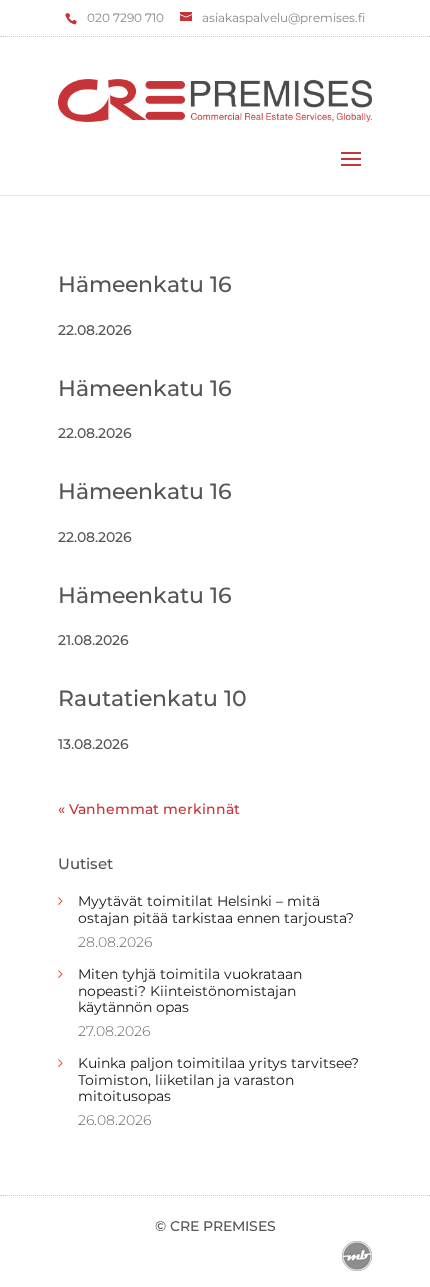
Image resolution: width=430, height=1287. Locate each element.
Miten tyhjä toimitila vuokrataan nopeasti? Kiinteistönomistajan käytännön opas (190, 991)
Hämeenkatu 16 (145, 284)
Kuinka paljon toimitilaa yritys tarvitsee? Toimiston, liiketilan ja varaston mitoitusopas (218, 1080)
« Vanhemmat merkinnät (149, 809)
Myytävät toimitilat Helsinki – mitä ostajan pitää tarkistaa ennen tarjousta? (216, 909)
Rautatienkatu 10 (152, 698)
